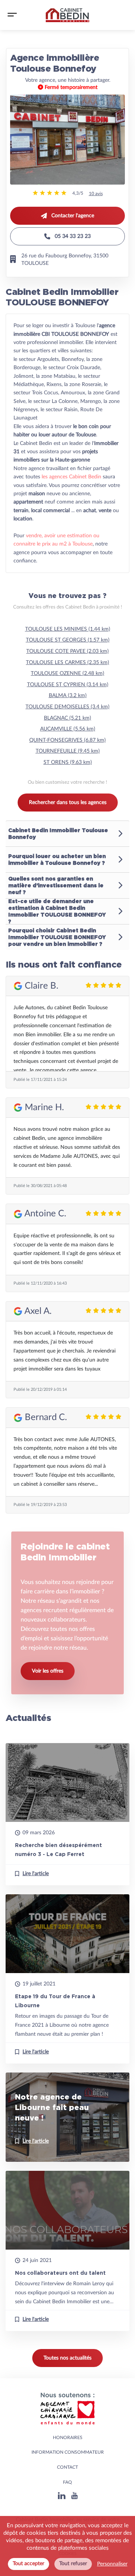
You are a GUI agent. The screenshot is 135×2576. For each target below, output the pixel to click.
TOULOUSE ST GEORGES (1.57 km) (68, 640)
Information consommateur (68, 2452)
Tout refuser (73, 2564)
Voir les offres (48, 1671)
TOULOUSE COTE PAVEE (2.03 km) (67, 651)
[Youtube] (74, 2497)
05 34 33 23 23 (73, 236)
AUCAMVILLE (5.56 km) (68, 729)
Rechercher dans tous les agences (68, 803)
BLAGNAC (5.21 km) (67, 718)
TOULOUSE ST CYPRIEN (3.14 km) (68, 685)
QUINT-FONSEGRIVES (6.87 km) (67, 740)
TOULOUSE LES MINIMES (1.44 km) (68, 629)
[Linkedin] (62, 2497)
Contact (67, 2467)
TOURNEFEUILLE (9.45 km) (68, 751)
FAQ (67, 2482)
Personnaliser (112, 2564)
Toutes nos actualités (67, 2358)
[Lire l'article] (67, 1814)
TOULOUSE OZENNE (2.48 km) (67, 673)
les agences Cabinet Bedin (71, 477)
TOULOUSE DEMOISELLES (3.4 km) (67, 707)
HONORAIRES (68, 2438)
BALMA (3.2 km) (68, 696)
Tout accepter (28, 2564)
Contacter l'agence (73, 216)
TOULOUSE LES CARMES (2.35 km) (67, 663)
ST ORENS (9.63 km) (68, 762)
